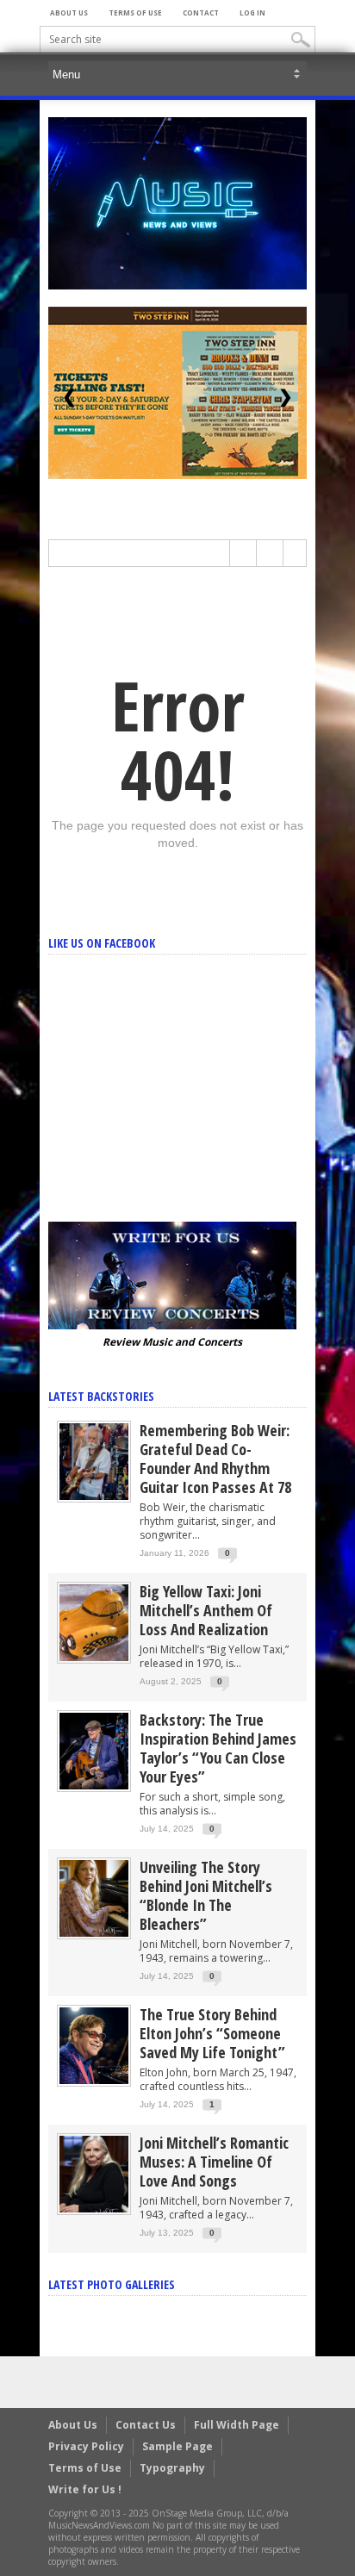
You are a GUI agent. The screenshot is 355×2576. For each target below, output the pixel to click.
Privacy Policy (86, 2446)
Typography (172, 2468)
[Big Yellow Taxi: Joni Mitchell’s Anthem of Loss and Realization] (94, 1622)
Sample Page (177, 2446)
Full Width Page (237, 2425)
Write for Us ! (85, 2489)
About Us (69, 12)
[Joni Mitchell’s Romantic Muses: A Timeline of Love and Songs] (94, 2173)
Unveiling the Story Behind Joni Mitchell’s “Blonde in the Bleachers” (206, 1895)
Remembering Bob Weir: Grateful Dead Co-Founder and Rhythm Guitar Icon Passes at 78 (215, 1459)
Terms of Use (135, 12)
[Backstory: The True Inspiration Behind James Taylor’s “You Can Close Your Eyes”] (94, 1750)
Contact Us (146, 2425)
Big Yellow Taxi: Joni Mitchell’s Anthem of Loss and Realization (206, 1610)
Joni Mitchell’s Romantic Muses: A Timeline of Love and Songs (214, 2162)
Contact (201, 12)
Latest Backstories (101, 1396)
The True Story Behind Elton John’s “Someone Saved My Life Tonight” (212, 2033)
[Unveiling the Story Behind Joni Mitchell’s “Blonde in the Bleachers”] (94, 1898)
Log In (252, 12)
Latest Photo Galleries (112, 2284)
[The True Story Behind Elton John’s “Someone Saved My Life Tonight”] (94, 2045)
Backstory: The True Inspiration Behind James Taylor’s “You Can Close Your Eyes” (218, 1748)
